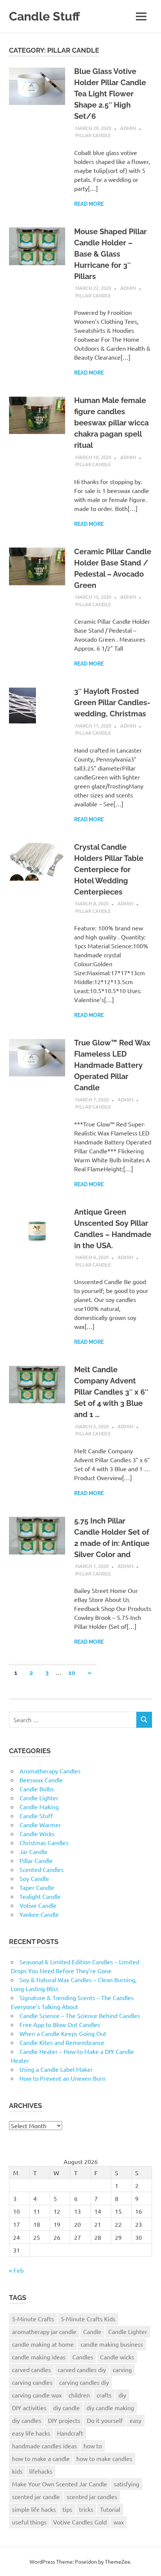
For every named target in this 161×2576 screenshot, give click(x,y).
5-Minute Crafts (33, 2319)
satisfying (127, 2484)
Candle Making (39, 1807)
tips (67, 2509)
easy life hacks (31, 2433)
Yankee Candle (39, 1914)
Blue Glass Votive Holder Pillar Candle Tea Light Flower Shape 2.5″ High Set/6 (110, 94)
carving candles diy (84, 2382)
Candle (92, 2331)
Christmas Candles (44, 1842)
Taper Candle (37, 1887)
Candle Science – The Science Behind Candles (80, 2015)
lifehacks (41, 2471)
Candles (83, 2357)
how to (93, 2446)
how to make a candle (41, 2458)
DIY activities (29, 2408)
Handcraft (70, 2433)
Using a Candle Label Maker (56, 2069)
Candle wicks (117, 2357)
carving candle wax (37, 2395)
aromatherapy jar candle (44, 2331)
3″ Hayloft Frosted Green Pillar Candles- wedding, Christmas (112, 703)
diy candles (27, 2420)
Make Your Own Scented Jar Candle (60, 2484)
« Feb (16, 2270)
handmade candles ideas (44, 2446)
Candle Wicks (37, 1833)
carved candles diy (82, 2369)
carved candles (31, 2369)
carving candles (32, 2382)
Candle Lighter (39, 1798)
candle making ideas (39, 2357)
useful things (29, 2522)
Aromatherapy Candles (50, 1771)
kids (17, 2471)
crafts (104, 2395)
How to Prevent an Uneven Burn (63, 2078)
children (79, 2395)
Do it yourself (105, 2420)
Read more (89, 204)
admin (128, 128)
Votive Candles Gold (80, 2522)
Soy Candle (34, 1878)
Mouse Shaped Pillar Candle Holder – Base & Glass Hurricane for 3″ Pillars (110, 254)
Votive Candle (38, 1905)
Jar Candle (34, 1851)
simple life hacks (34, 2509)
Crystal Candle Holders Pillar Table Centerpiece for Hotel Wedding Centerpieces (109, 869)
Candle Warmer (40, 1825)
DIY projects (64, 2420)
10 (72, 1673)
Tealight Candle (40, 1896)
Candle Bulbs (37, 1789)
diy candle (66, 2408)
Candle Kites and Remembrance (62, 2042)
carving (122, 2369)
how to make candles (104, 2458)
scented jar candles (92, 2496)
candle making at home (43, 2344)
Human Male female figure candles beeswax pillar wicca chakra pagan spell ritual (111, 423)
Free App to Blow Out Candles (60, 2024)
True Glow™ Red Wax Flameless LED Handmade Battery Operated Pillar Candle (112, 1065)
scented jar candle (36, 2496)
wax (119, 2522)
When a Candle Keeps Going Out (63, 2033)
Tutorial (110, 2509)
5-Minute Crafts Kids (88, 2319)
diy (122, 2395)
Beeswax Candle (41, 1780)
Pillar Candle (93, 135)
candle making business (112, 2344)
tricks (86, 2509)
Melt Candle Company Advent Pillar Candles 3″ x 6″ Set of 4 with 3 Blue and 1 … (111, 1392)
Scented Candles (42, 1869)
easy (136, 2420)
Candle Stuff (45, 16)
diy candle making (110, 2408)
